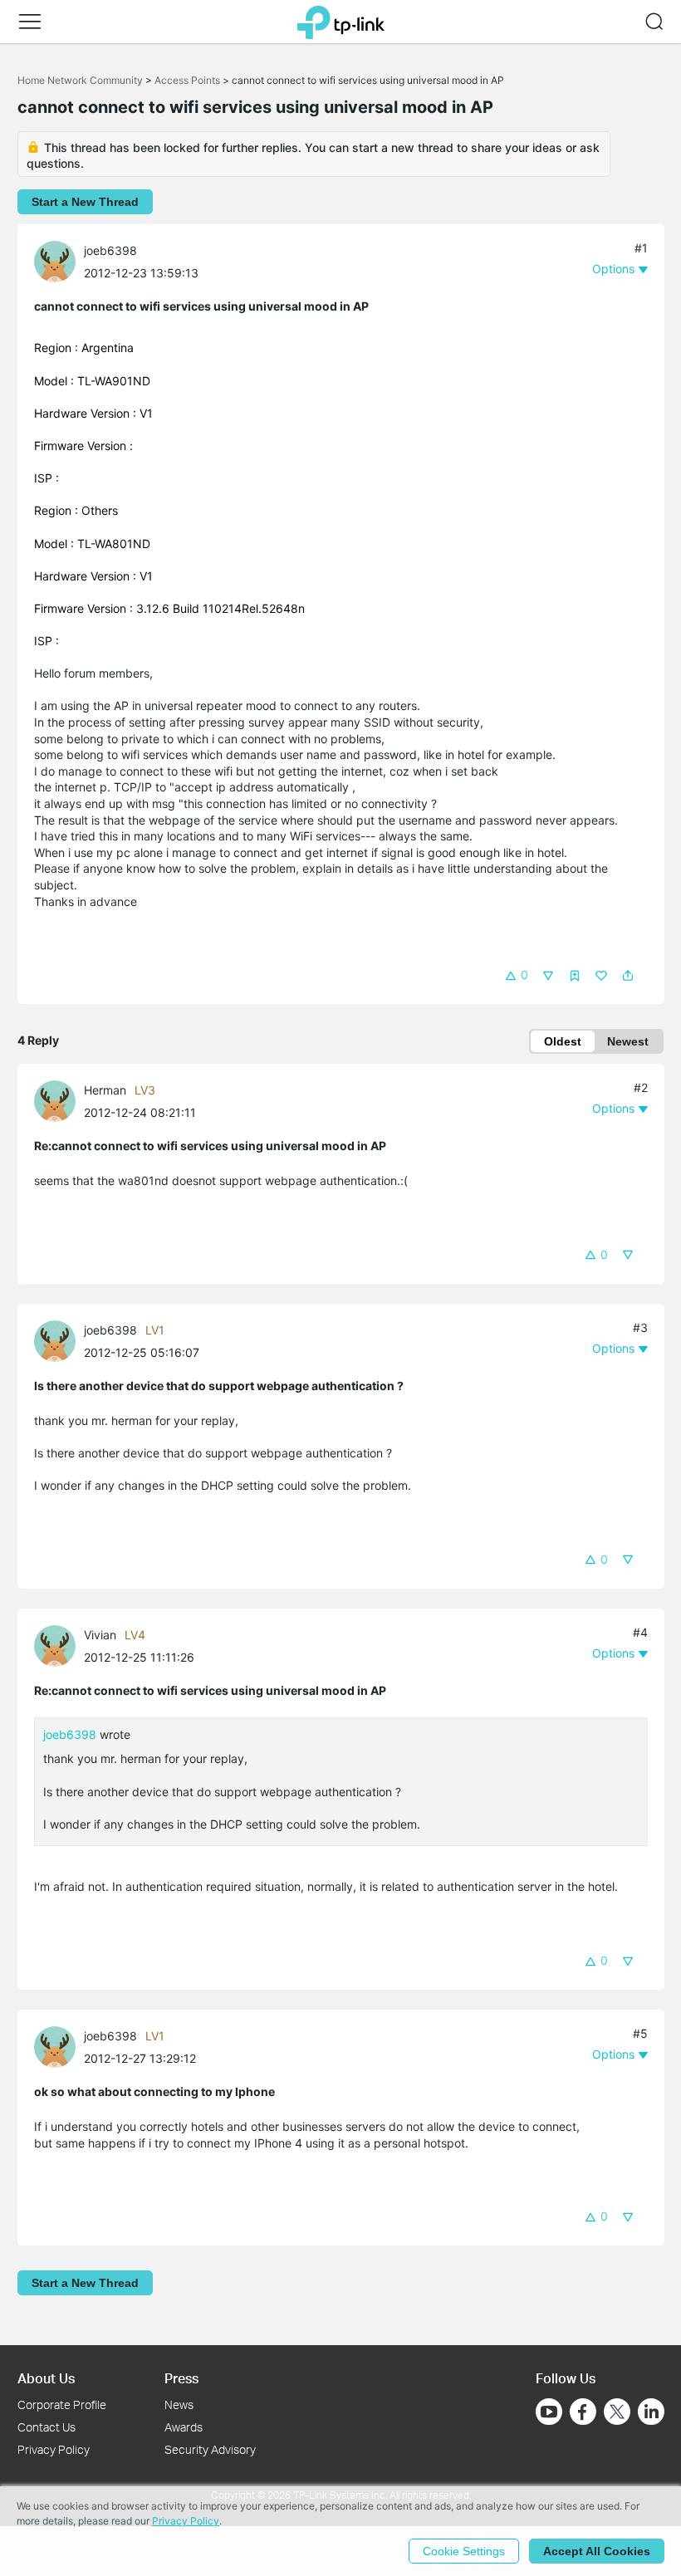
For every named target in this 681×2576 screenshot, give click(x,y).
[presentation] (55, 262)
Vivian (100, 1635)
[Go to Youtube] (549, 2412)
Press (181, 2378)
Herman (105, 1090)
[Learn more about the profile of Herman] (59, 1100)
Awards (184, 2427)
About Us (46, 2378)
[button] (30, 22)
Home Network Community (80, 80)
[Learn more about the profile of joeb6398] (59, 260)
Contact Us (47, 2427)
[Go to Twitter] (617, 2413)
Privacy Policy (54, 2449)
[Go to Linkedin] (651, 2412)
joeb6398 (110, 250)
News (179, 2405)
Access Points (187, 80)
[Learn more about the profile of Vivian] (59, 1645)
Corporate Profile (62, 2405)
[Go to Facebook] (583, 2412)
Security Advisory (210, 2449)
